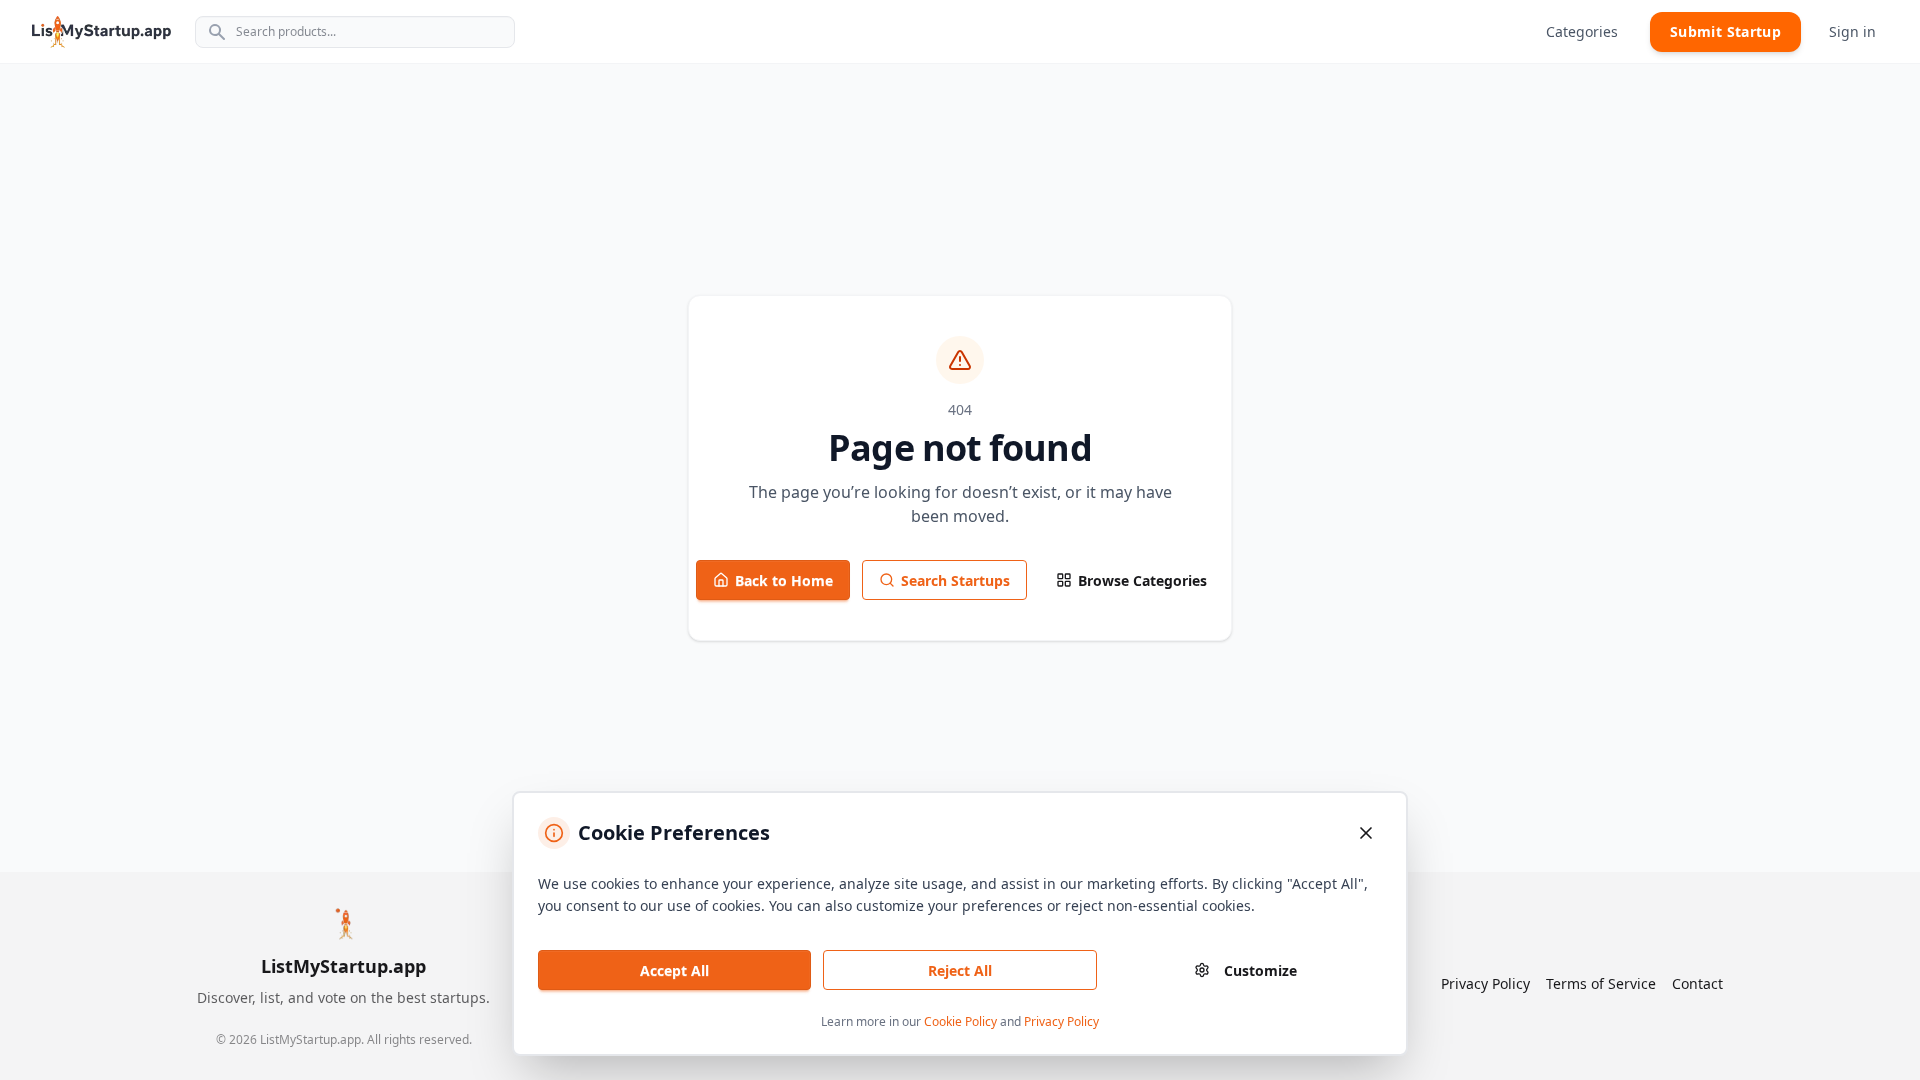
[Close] (1366, 833)
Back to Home (784, 580)
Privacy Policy (1061, 1021)
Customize (1260, 970)
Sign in (1852, 31)
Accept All (674, 970)
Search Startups (955, 580)
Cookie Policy (960, 1021)
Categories (1582, 31)
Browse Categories (1142, 580)
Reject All (960, 970)
